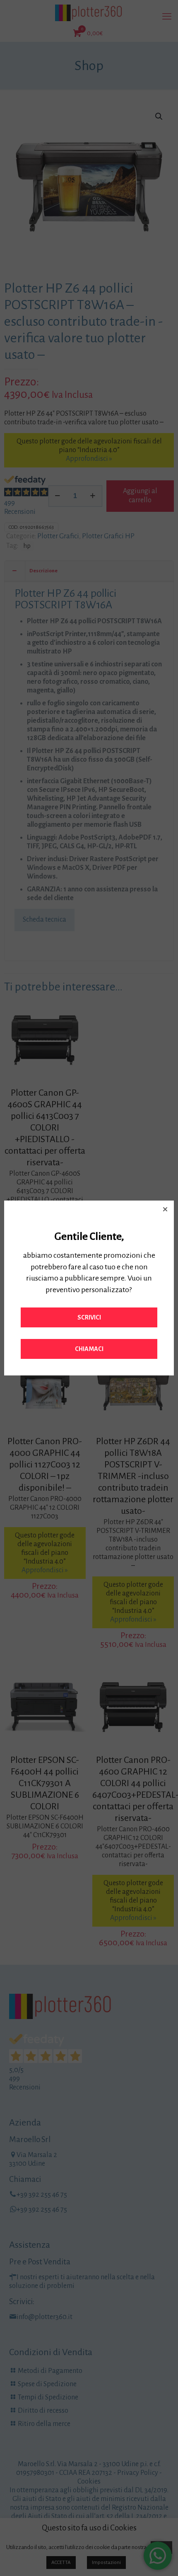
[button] (165, 1209)
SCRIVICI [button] (89, 1317)
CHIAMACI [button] (89, 1349)
